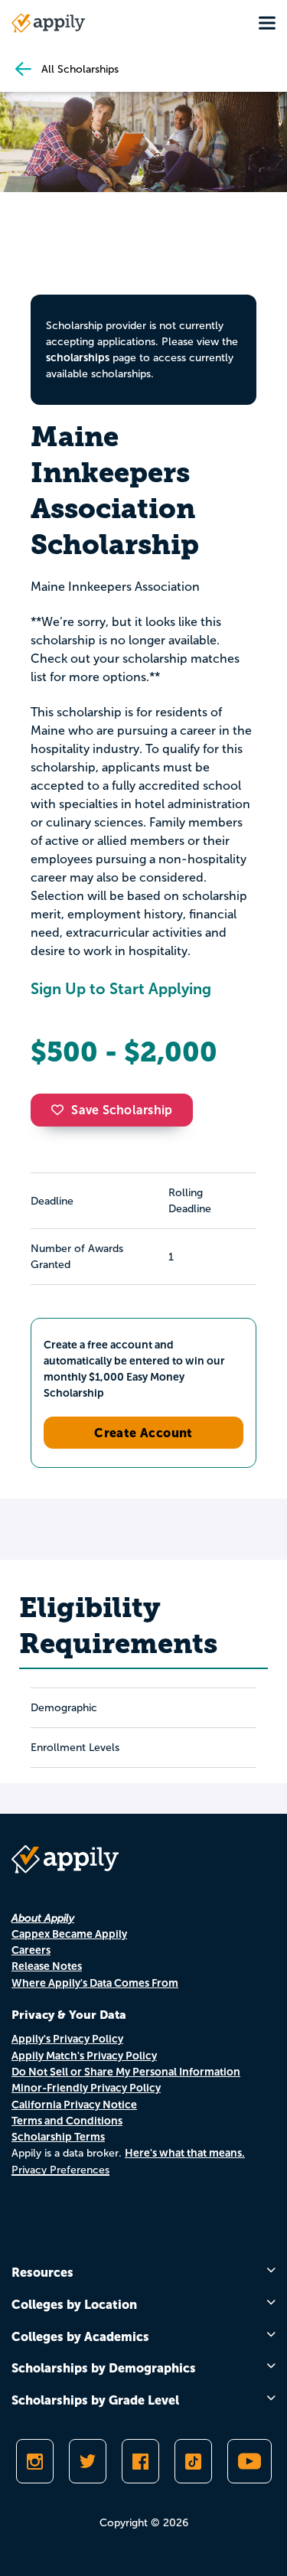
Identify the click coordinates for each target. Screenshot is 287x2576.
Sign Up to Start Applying (121, 989)
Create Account (143, 1433)
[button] (61, 1110)
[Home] (48, 23)
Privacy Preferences (60, 2170)
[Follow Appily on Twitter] (88, 2461)
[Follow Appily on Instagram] (35, 2461)
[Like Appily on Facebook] (140, 2461)
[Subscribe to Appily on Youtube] (249, 2461)
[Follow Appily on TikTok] (193, 2461)
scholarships (78, 357)
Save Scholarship (122, 1110)
